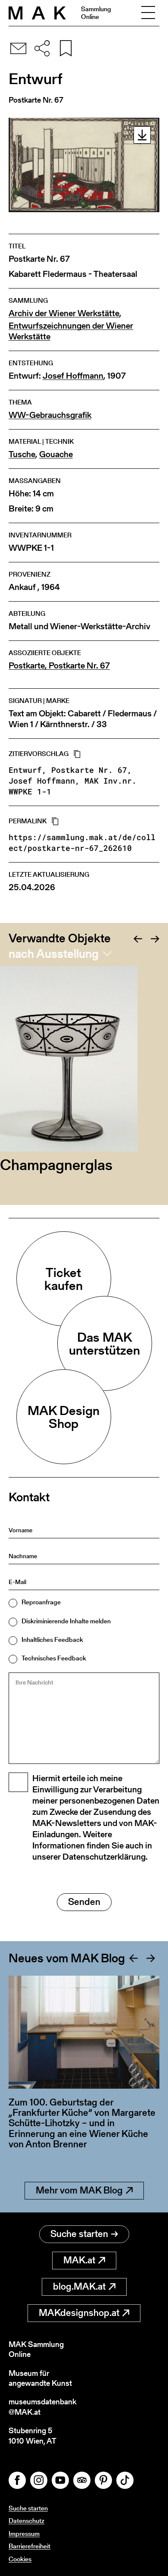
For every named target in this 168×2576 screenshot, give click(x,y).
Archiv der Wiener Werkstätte (64, 313)
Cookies (20, 2559)
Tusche (22, 454)
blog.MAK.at (79, 2286)
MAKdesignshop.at (79, 2313)
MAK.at (79, 2260)
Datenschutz (26, 2521)
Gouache (56, 454)
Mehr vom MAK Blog (79, 2190)
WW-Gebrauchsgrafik (50, 415)
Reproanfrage (41, 1602)
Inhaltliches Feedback (52, 1639)
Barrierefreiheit (30, 2546)
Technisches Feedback (54, 1658)
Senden (84, 1902)
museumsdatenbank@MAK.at (42, 2407)
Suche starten (79, 2234)
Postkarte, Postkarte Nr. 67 (59, 666)
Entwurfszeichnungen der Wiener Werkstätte (71, 331)
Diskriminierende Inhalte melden (66, 1621)
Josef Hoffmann (73, 376)
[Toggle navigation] (148, 13)
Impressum (24, 2534)
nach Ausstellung (54, 954)
